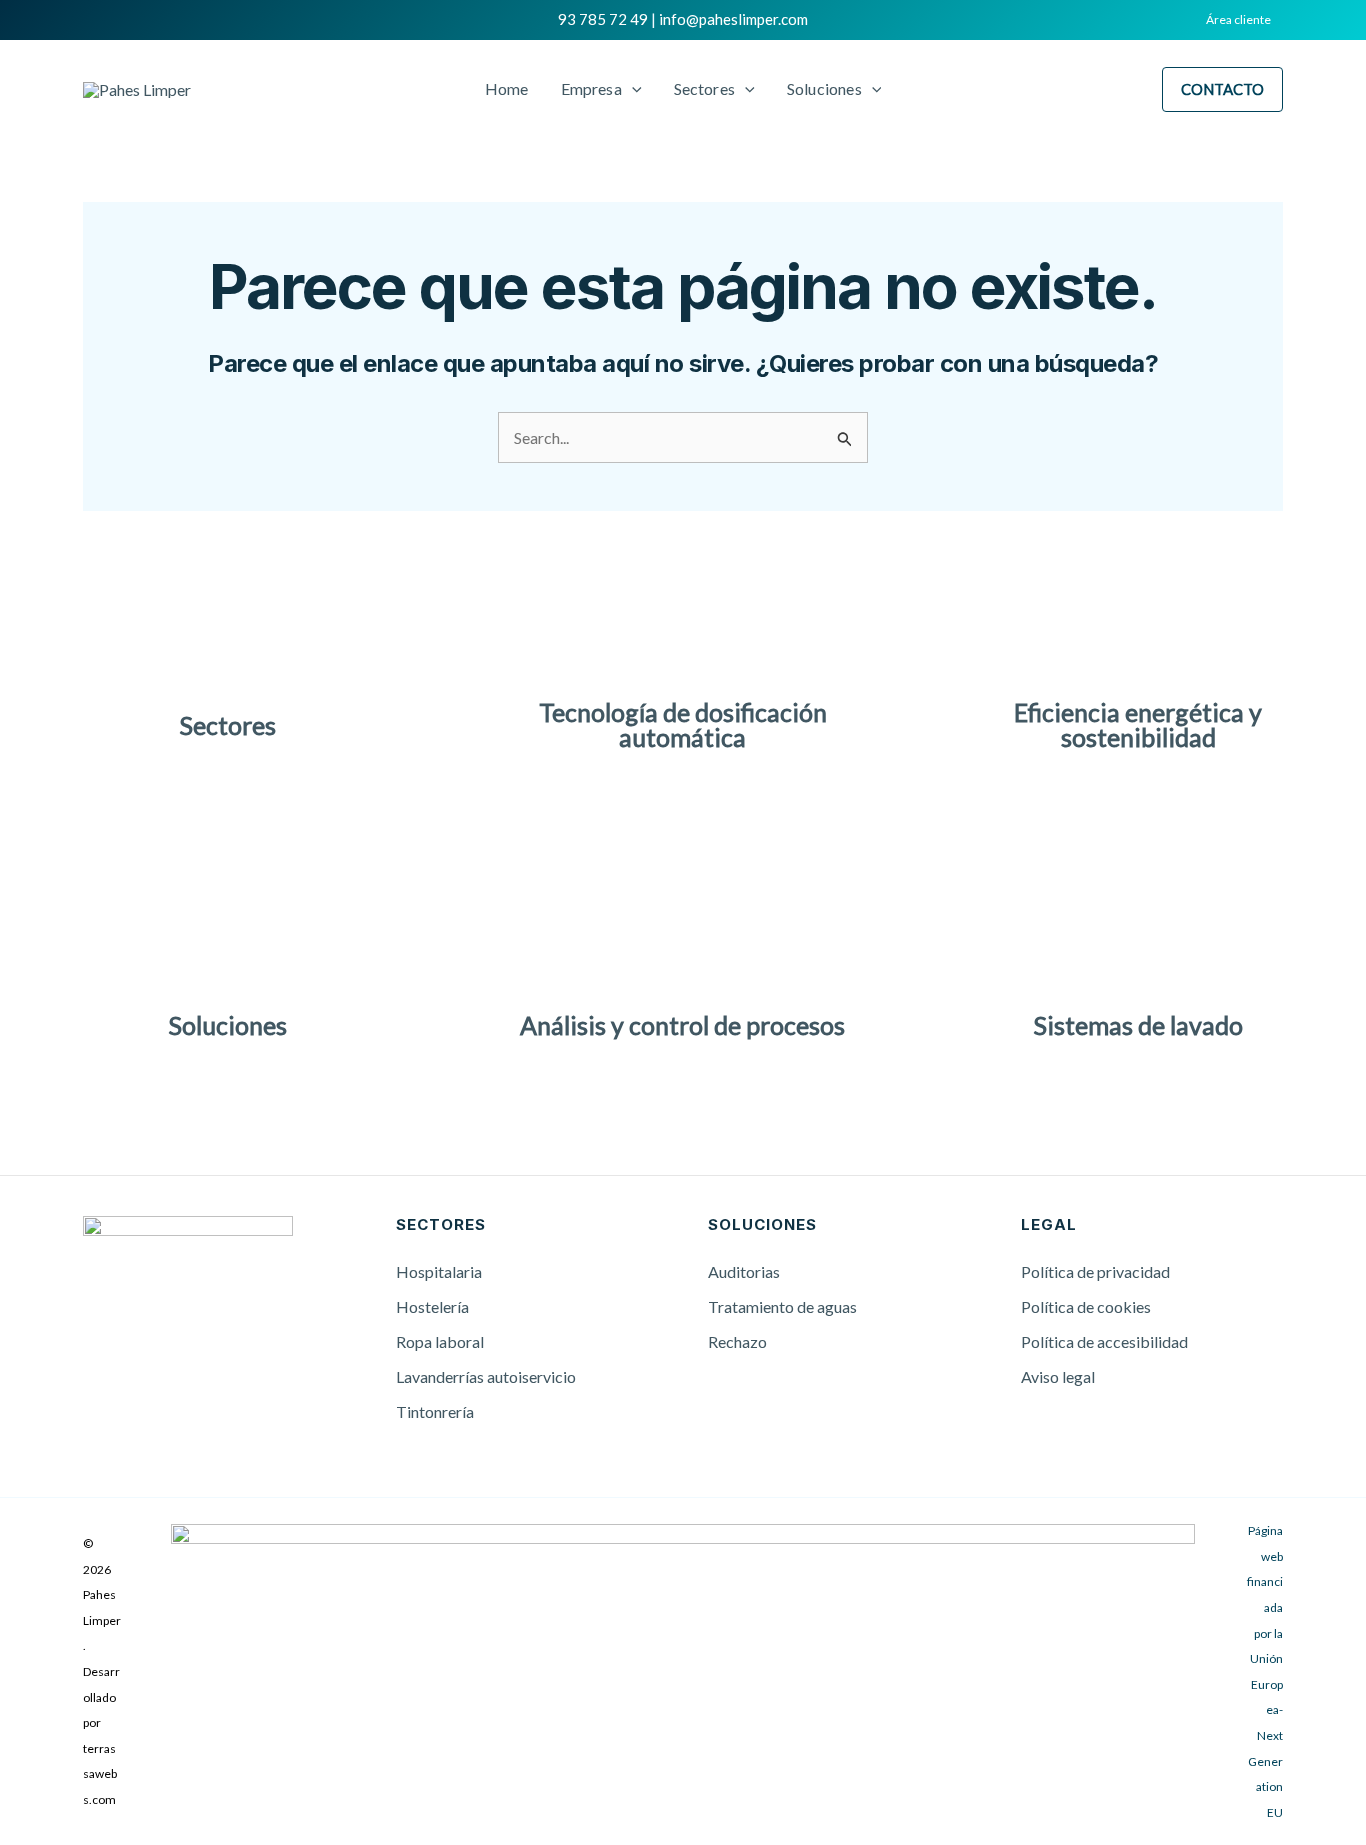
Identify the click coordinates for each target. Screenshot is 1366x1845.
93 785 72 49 (603, 19)
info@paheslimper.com (733, 19)
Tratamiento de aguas (782, 1306)
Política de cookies (1086, 1306)
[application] (632, 89)
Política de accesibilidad (1104, 1341)
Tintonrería (435, 1411)
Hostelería (432, 1306)
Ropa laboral (440, 1341)
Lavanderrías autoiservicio (486, 1376)
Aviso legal (1058, 1376)
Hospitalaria (439, 1271)
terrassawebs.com (100, 1774)
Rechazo (737, 1341)
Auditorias (744, 1271)
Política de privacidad (1095, 1271)
